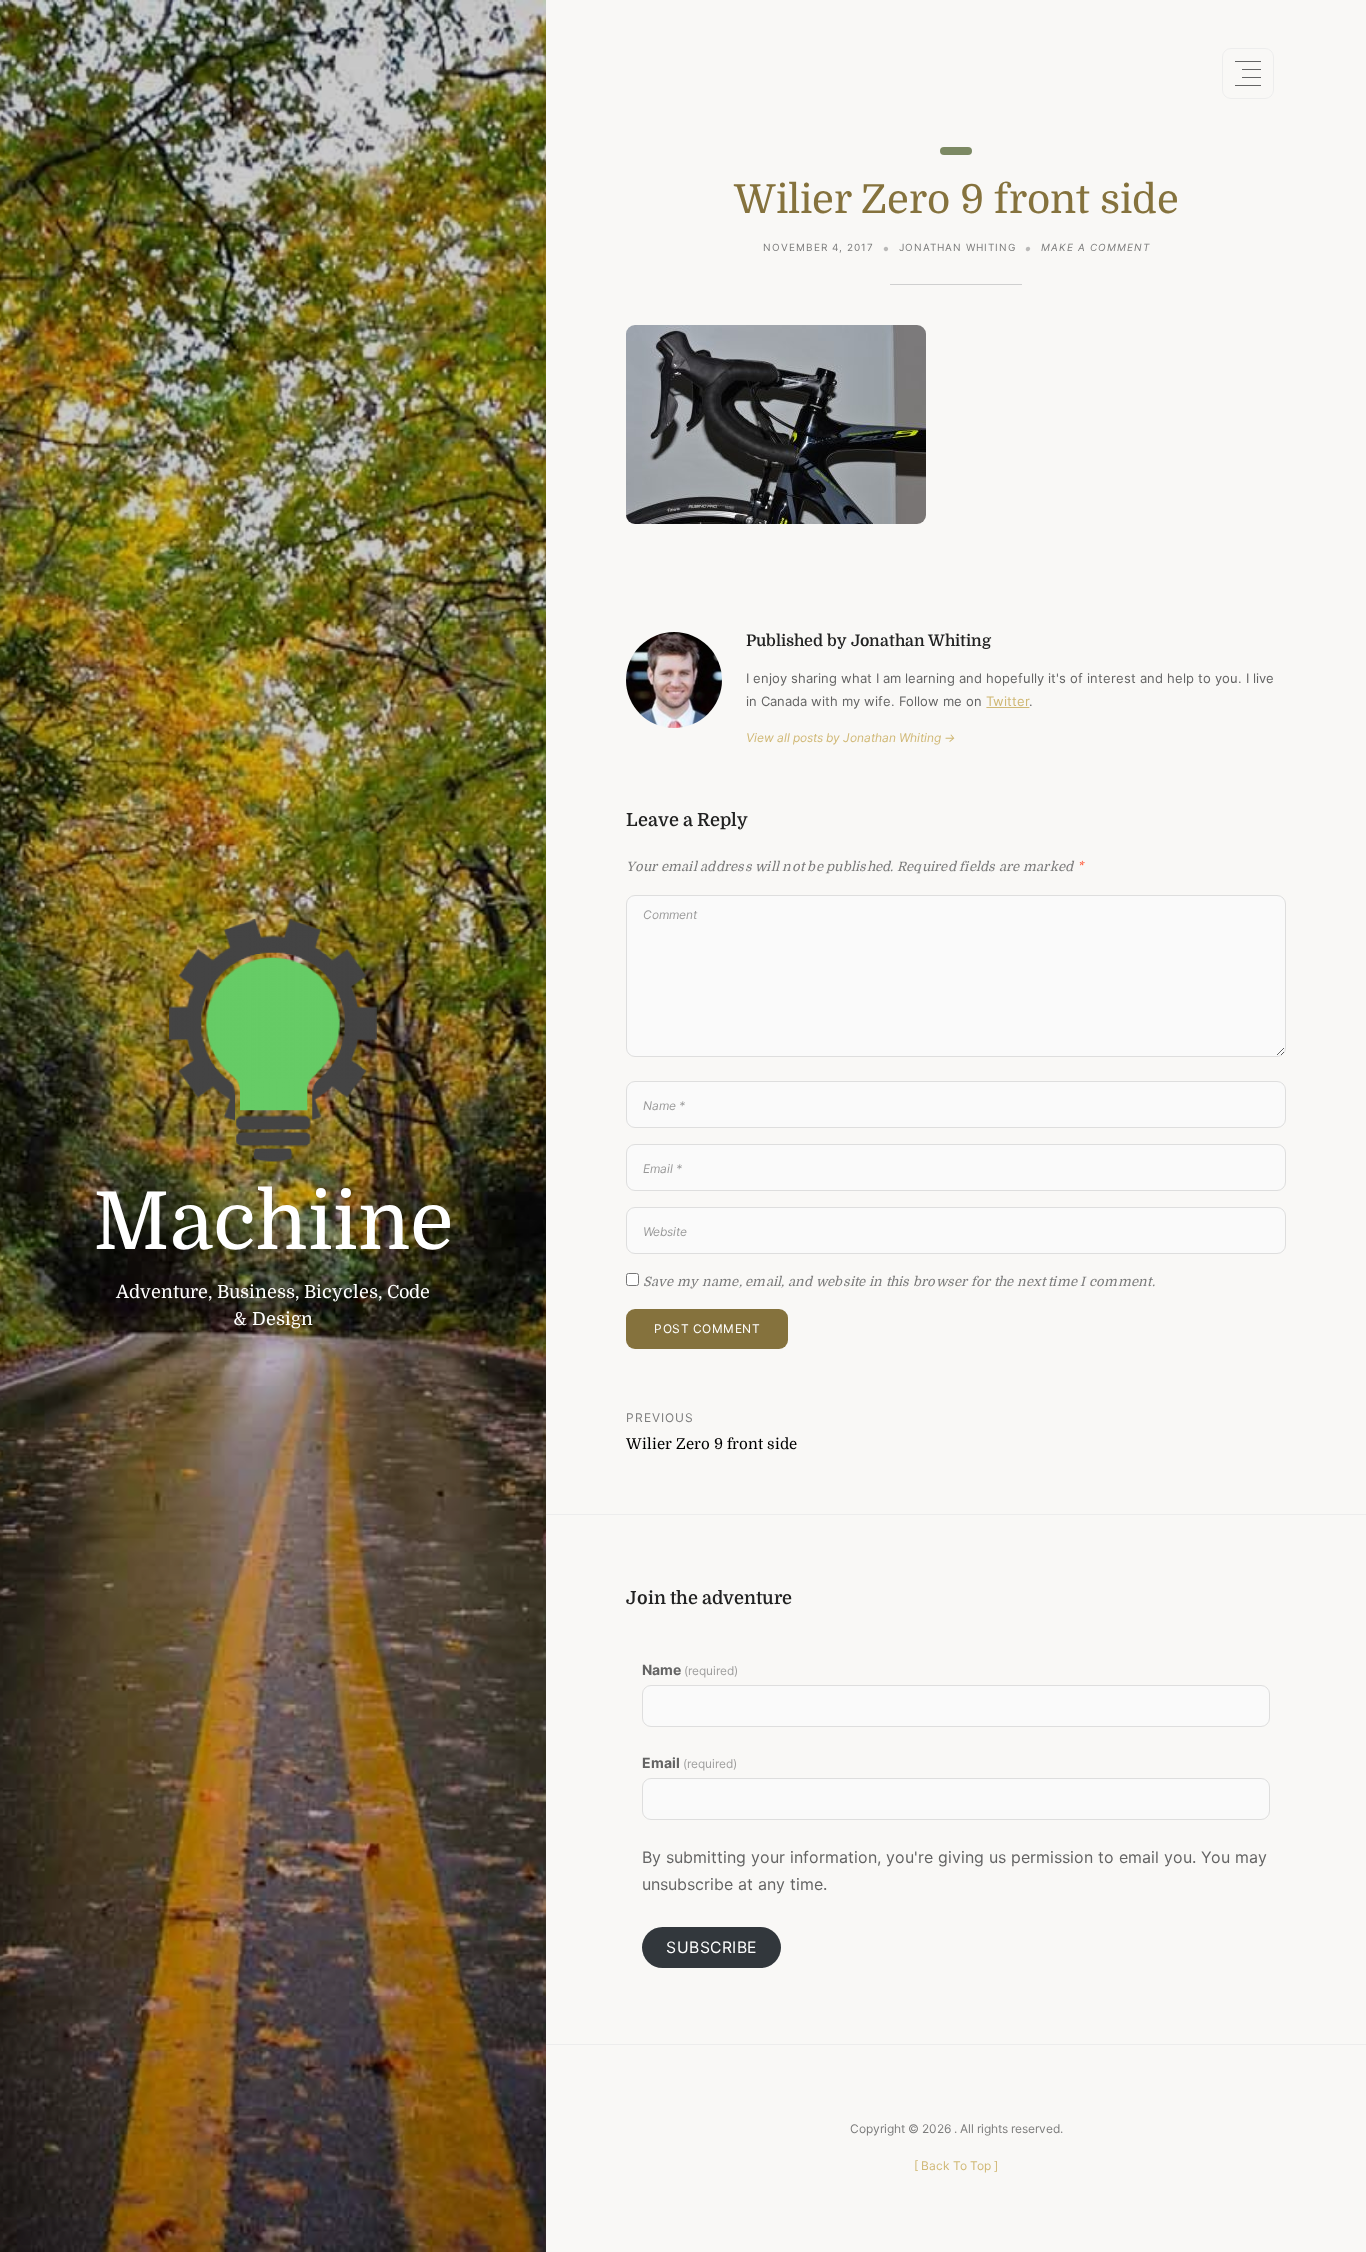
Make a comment (1095, 249)
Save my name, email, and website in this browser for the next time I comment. (899, 1281)
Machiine (273, 1223)
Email (689, 1762)
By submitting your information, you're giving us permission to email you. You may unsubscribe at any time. (954, 1870)
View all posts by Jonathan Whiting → (850, 737)
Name (690, 1669)
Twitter (1007, 701)
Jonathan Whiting (957, 247)
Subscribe (711, 1947)
